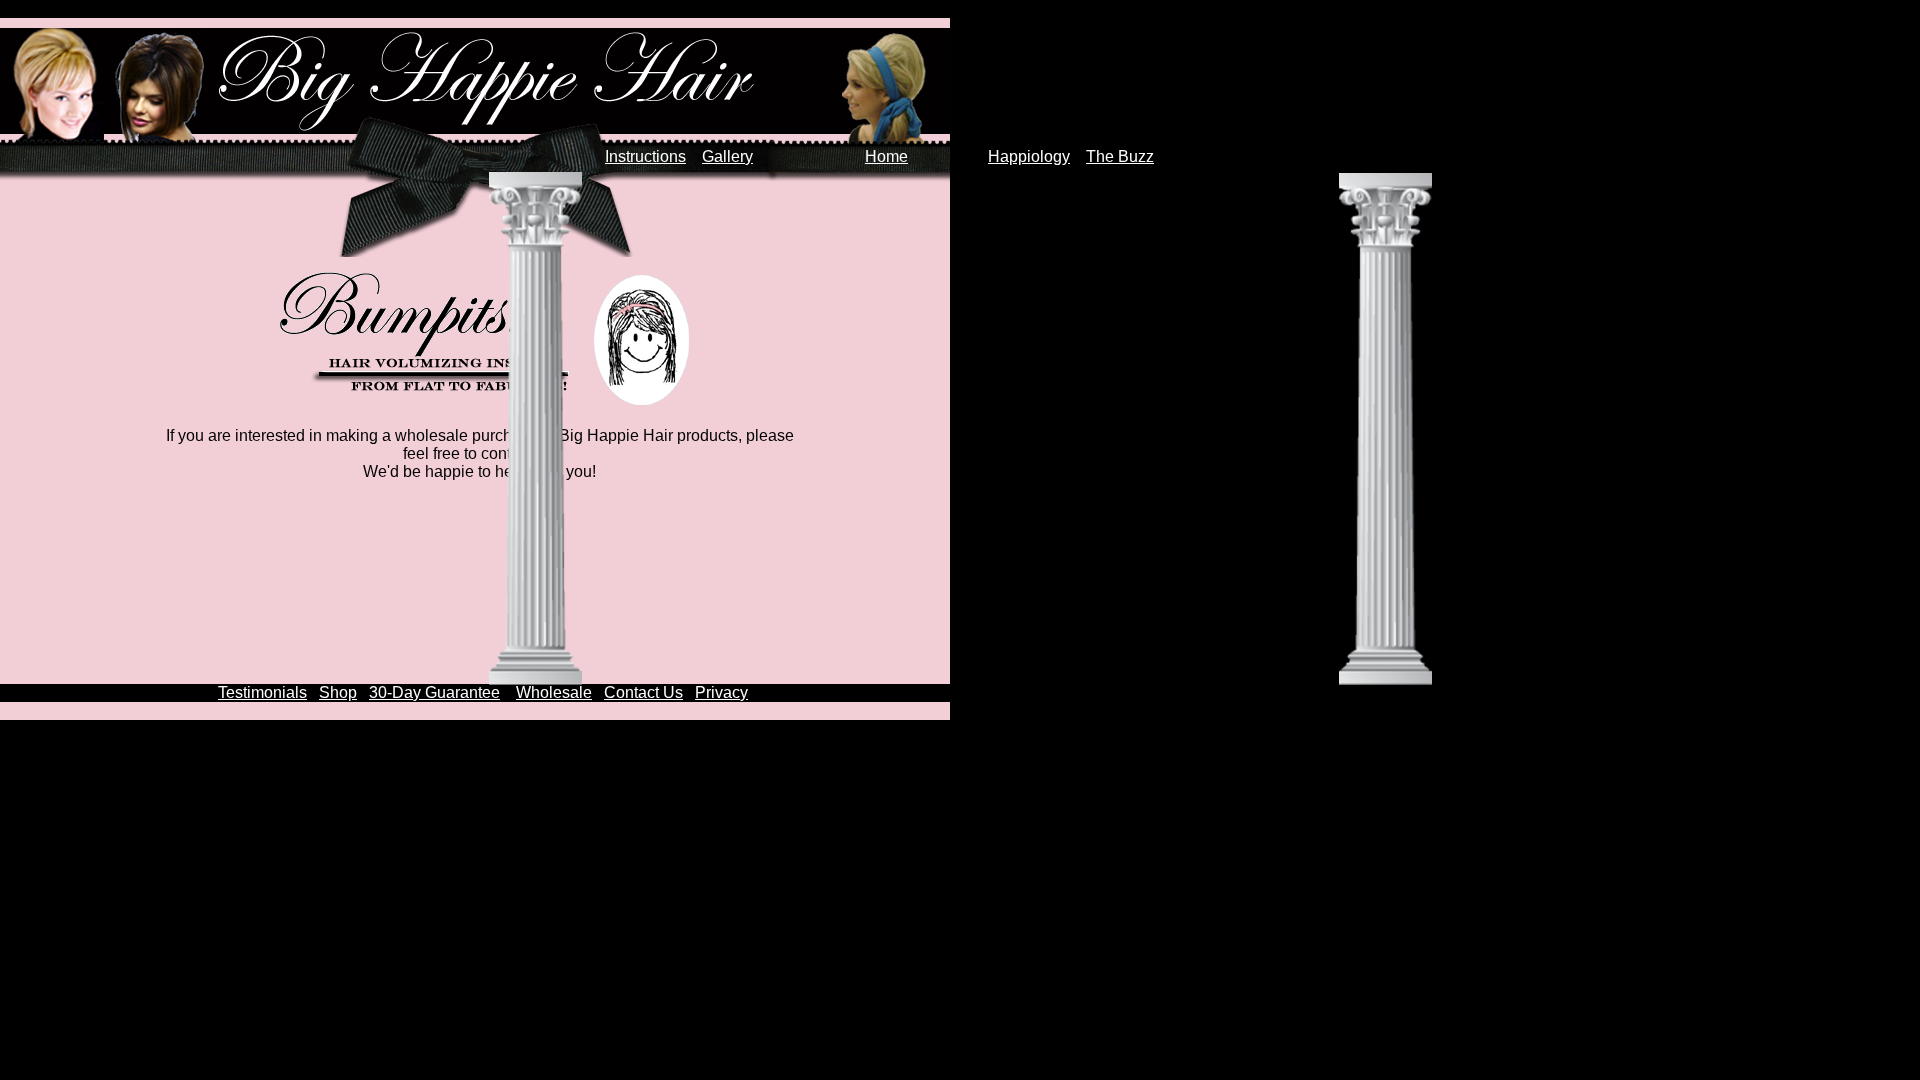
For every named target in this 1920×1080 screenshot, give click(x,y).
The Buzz (1120, 156)
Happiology (1029, 156)
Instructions (645, 156)
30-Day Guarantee (434, 692)
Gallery (727, 156)
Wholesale (554, 692)
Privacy (721, 692)
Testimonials (262, 692)
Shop (338, 692)
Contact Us (643, 692)
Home (886, 156)
